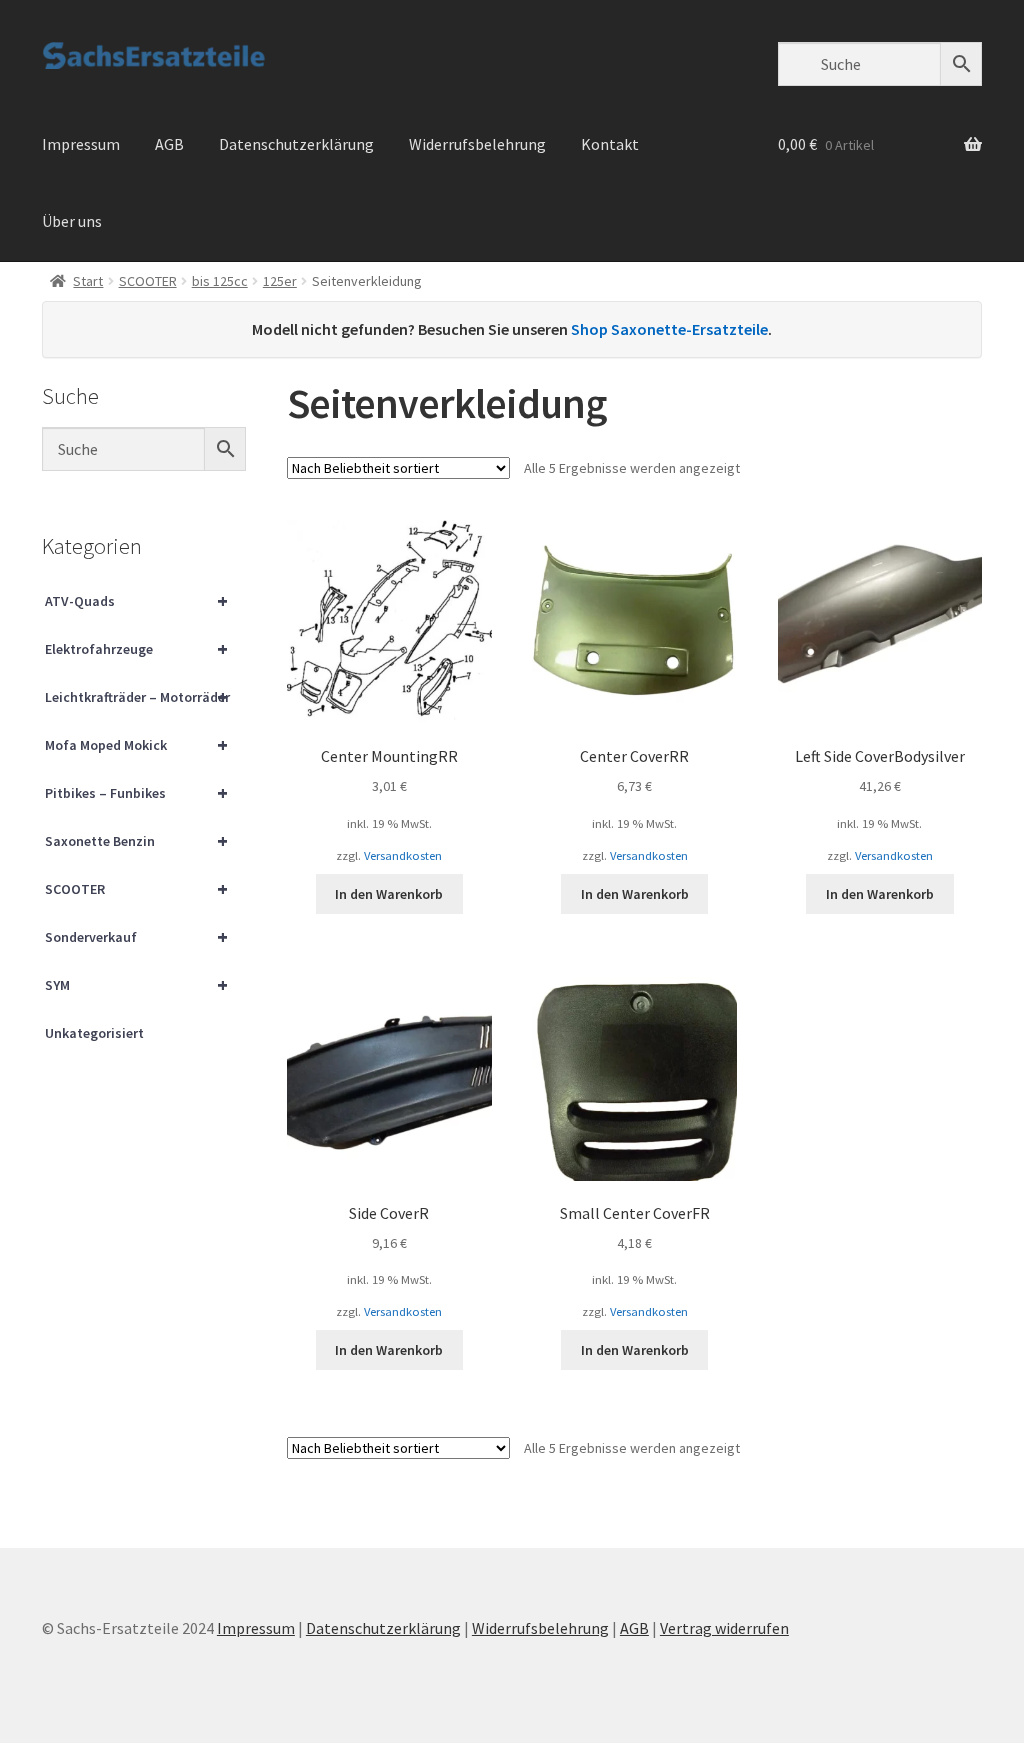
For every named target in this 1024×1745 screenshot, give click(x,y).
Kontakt (610, 144)
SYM (136, 984)
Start (88, 281)
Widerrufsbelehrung (477, 144)
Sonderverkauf (136, 936)
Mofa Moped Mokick (136, 744)
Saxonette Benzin (136, 840)
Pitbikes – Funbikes (136, 792)
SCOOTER (148, 281)
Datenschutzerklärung (296, 144)
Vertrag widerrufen (724, 1628)
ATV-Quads (136, 600)
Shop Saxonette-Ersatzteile (669, 329)
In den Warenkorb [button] (389, 894)
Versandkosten (403, 855)
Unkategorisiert (94, 1033)
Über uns (72, 221)
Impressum (81, 144)
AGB (169, 144)
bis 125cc (220, 281)
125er (280, 281)
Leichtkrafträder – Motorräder (137, 696)
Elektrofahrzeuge (136, 648)
